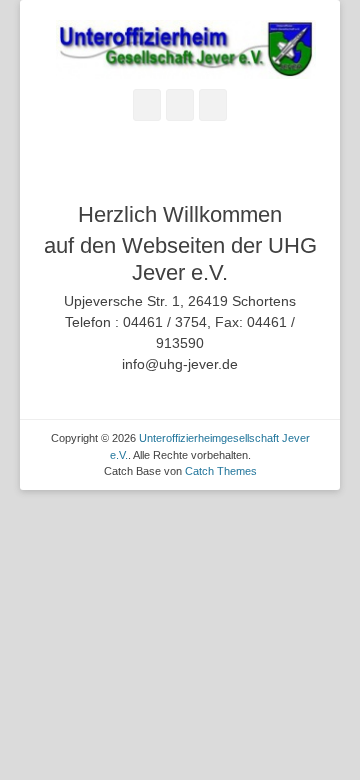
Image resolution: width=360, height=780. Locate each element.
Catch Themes (221, 471)
